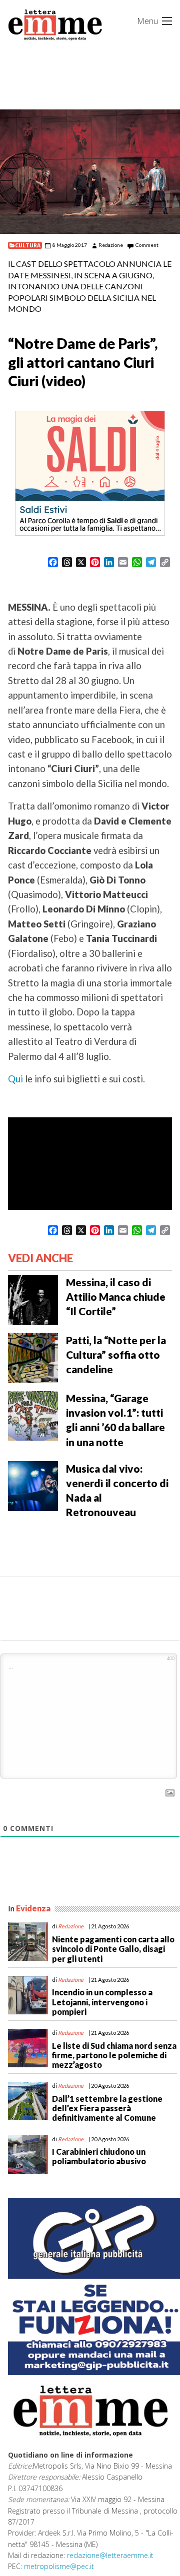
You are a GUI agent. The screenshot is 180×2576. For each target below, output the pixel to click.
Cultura (28, 245)
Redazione (111, 245)
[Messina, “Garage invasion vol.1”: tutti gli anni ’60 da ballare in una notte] (33, 1415)
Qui (15, 1079)
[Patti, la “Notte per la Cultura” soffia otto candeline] (33, 1357)
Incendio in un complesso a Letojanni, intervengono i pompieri (102, 2002)
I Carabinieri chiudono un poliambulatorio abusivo (99, 2156)
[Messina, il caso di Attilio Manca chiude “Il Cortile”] (33, 1299)
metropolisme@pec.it (59, 2566)
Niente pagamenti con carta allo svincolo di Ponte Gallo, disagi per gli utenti (113, 1949)
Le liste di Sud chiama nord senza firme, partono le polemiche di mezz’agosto (114, 2055)
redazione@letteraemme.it (110, 2555)
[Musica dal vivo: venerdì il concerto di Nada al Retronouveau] (33, 1485)
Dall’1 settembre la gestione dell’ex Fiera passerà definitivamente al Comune (107, 2108)
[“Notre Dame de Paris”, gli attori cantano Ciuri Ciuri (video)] (90, 172)
